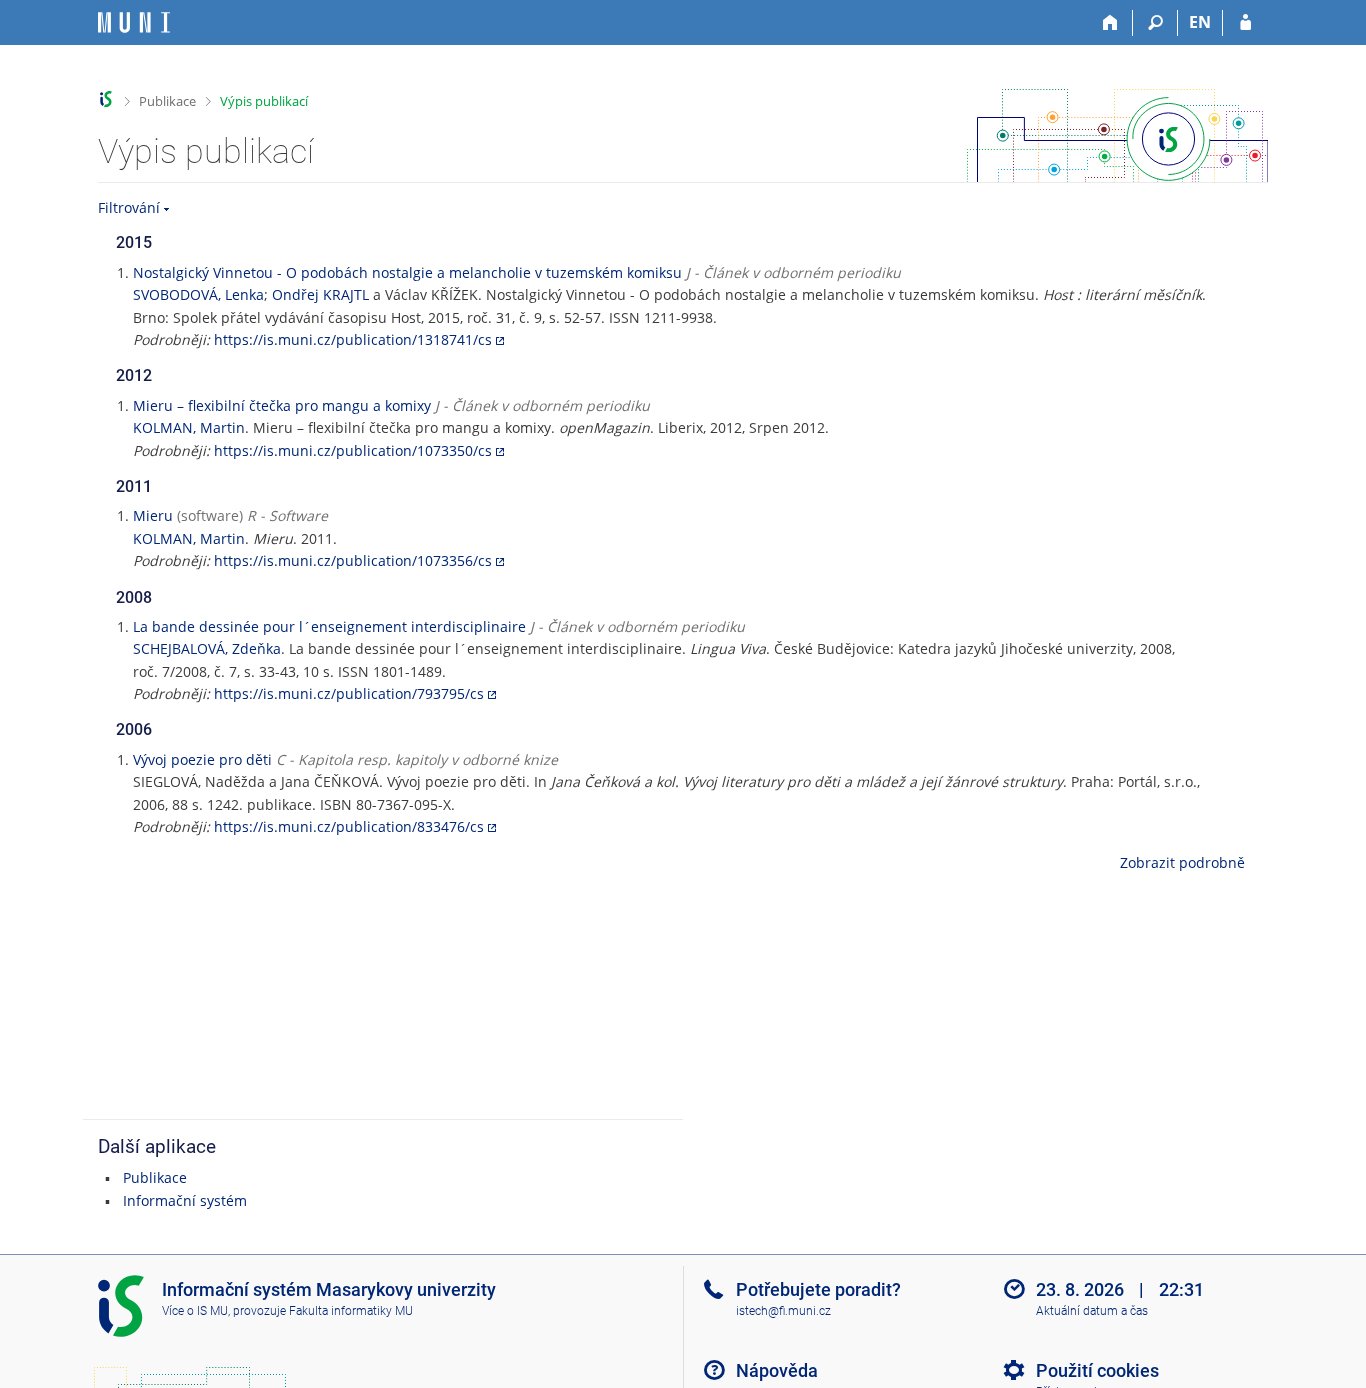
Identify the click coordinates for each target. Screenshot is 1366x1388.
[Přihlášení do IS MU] (1245, 23)
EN (1200, 22)
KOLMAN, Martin (189, 427)
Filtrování (129, 207)
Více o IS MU (195, 1311)
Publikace (167, 101)
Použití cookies (1097, 1370)
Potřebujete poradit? (818, 1289)
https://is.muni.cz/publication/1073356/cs (353, 560)
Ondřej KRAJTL (320, 294)
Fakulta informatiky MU (351, 1311)
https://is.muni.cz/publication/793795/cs (349, 693)
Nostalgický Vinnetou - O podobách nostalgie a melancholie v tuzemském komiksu (407, 272)
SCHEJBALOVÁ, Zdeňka (207, 648)
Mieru (153, 515)
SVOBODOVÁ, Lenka (198, 294)
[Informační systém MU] (106, 99)
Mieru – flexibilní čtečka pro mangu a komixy (282, 405)
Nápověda (777, 1370)
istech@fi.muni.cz (783, 1311)
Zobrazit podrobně (1182, 862)
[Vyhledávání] (1155, 23)
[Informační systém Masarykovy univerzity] (134, 22)
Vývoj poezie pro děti (202, 759)
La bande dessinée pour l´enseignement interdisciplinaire (329, 626)
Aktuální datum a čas (1092, 1311)
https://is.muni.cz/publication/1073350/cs (353, 450)
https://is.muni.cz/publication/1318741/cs (353, 339)
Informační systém (185, 1200)
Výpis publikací (264, 101)
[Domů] (1110, 23)
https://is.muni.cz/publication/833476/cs (349, 826)
